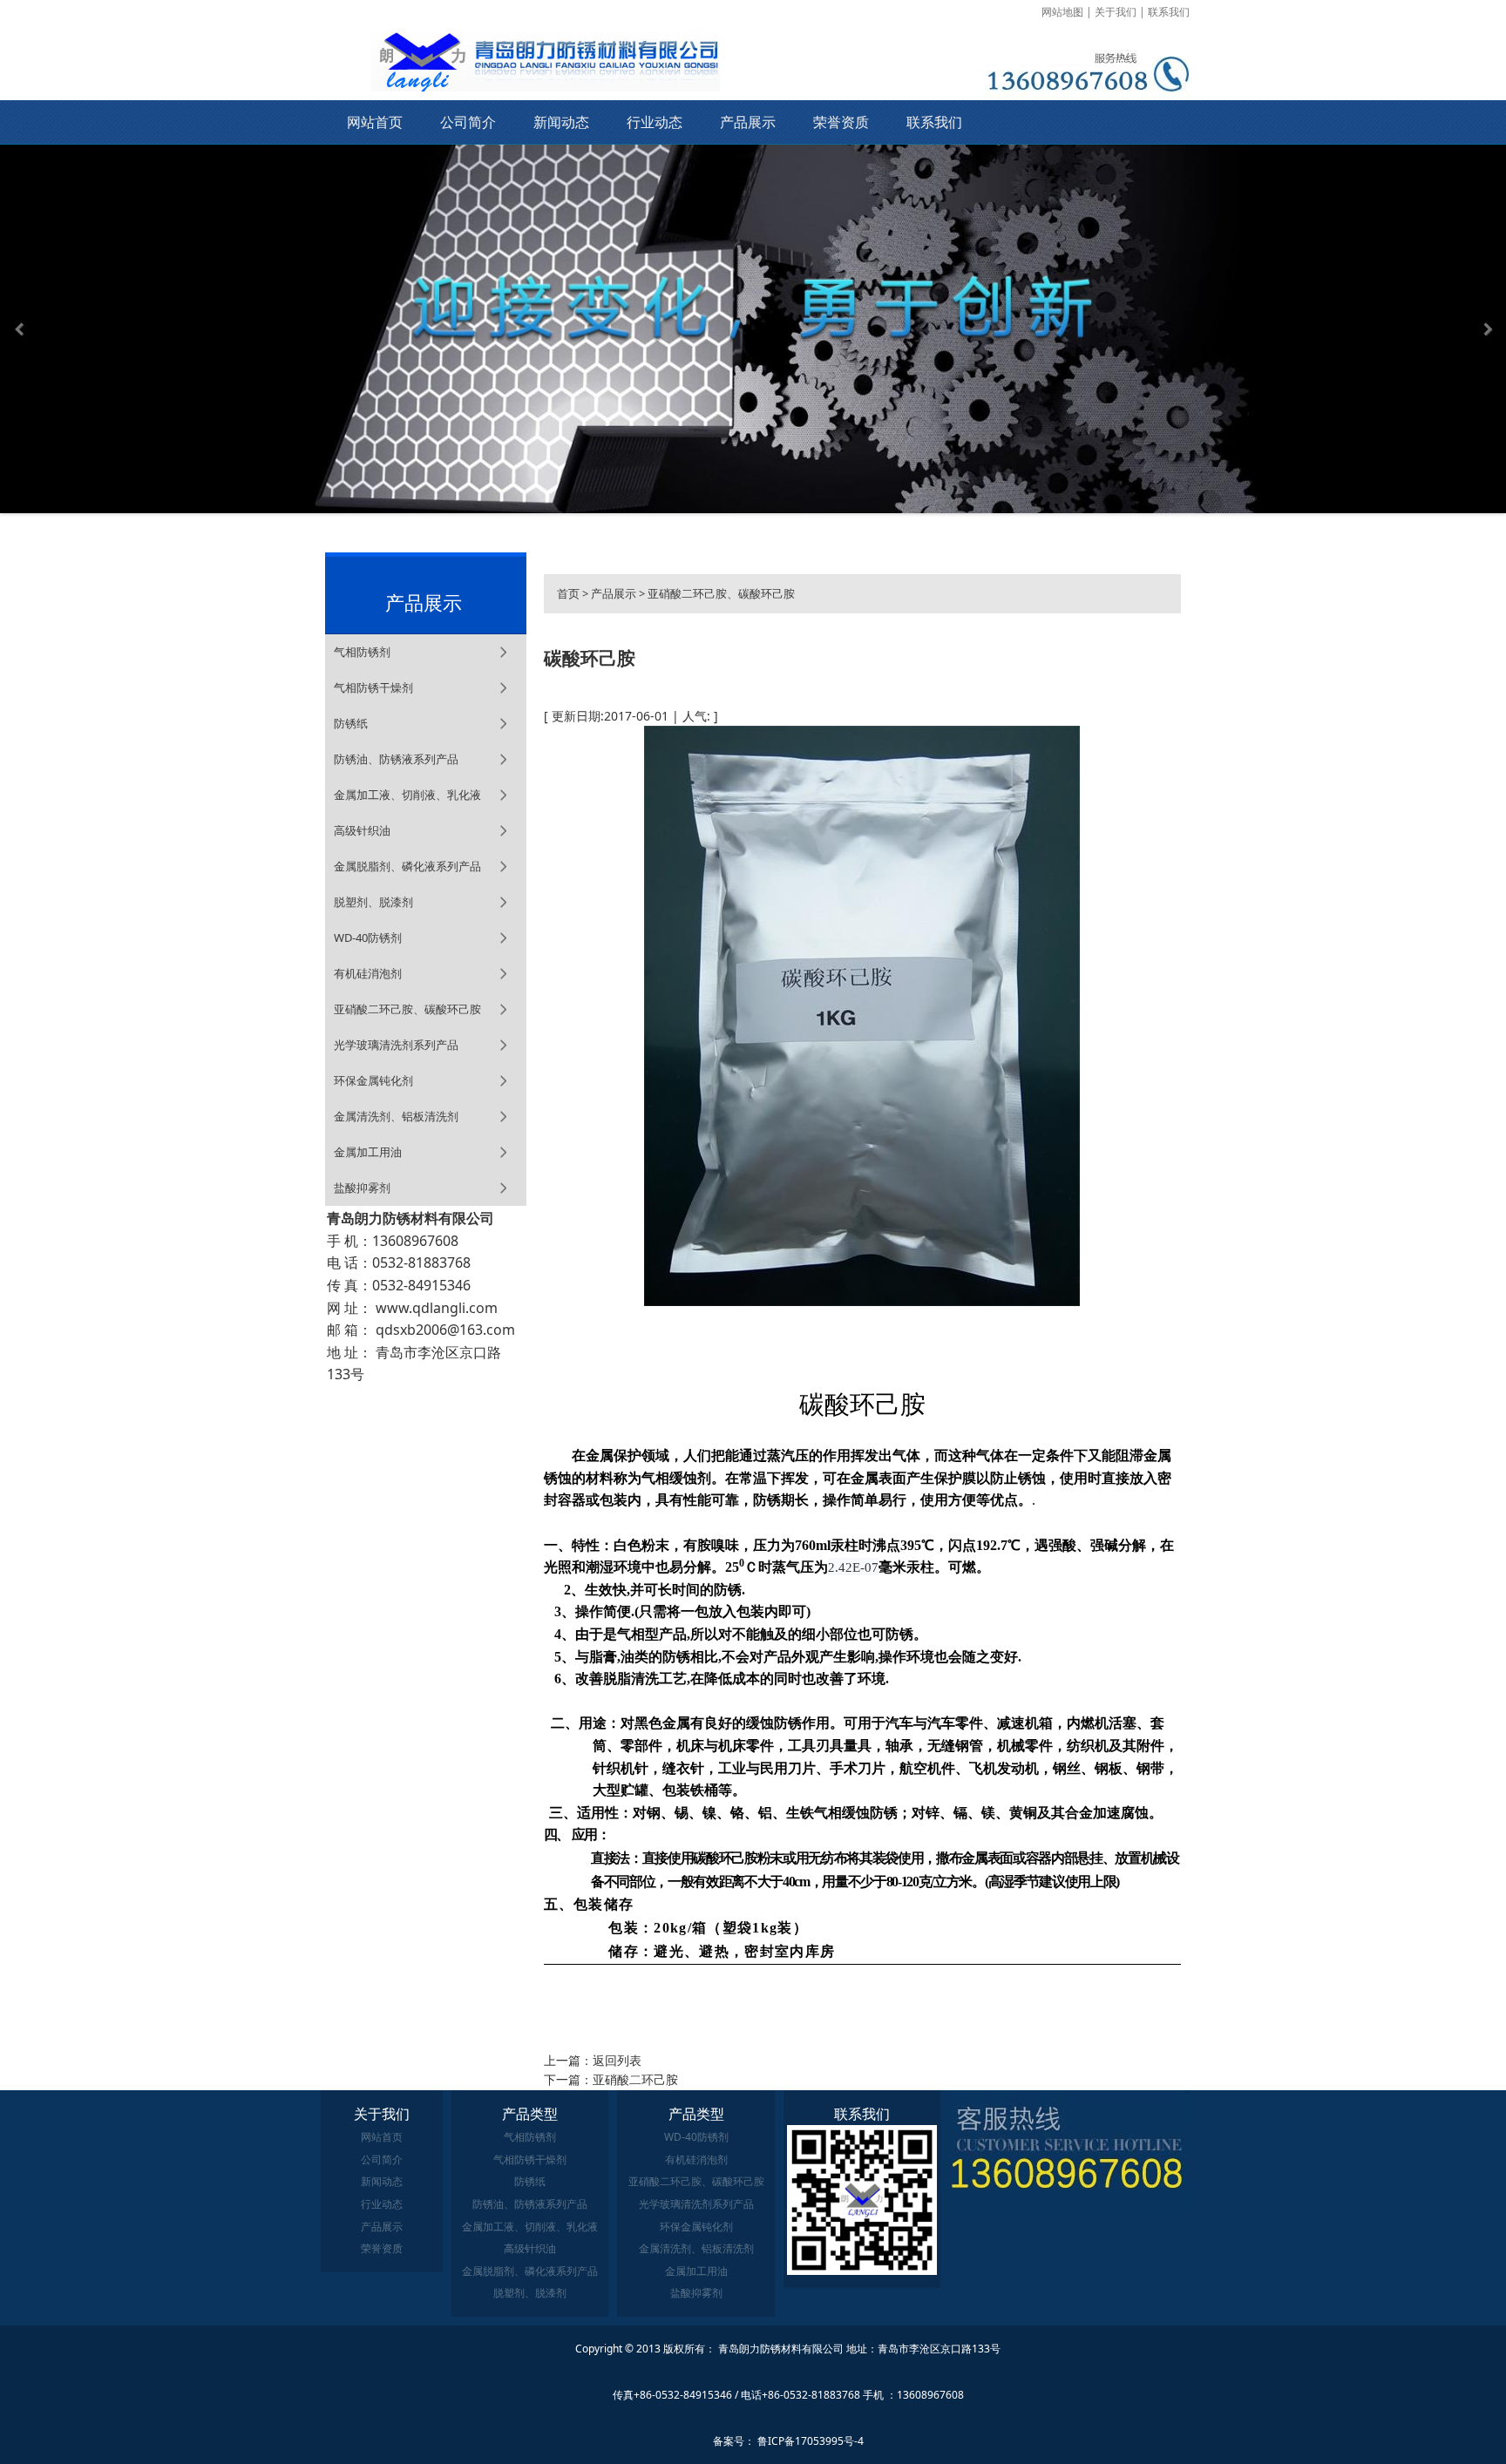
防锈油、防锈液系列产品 (396, 759)
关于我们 (1116, 12)
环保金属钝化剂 (373, 1080)
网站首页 (375, 122)
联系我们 (1169, 12)
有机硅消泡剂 (368, 973)
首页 (568, 593)
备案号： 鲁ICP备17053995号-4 (788, 2441)
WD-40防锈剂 (368, 938)
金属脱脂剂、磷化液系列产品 (407, 866)
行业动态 (655, 122)
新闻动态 (561, 122)
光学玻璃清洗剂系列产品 (396, 1045)
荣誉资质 (841, 122)
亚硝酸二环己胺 (635, 2079)
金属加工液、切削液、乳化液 (407, 795)
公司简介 (468, 122)
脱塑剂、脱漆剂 (373, 902)
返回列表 (617, 2060)
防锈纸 (351, 723)
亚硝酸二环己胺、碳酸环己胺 (407, 1009)
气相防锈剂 (362, 652)
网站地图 (1062, 12)
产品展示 (748, 122)
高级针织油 (362, 830)
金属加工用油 (368, 1152)
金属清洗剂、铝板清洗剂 (396, 1116)
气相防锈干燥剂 (373, 687)
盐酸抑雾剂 (362, 1188)
